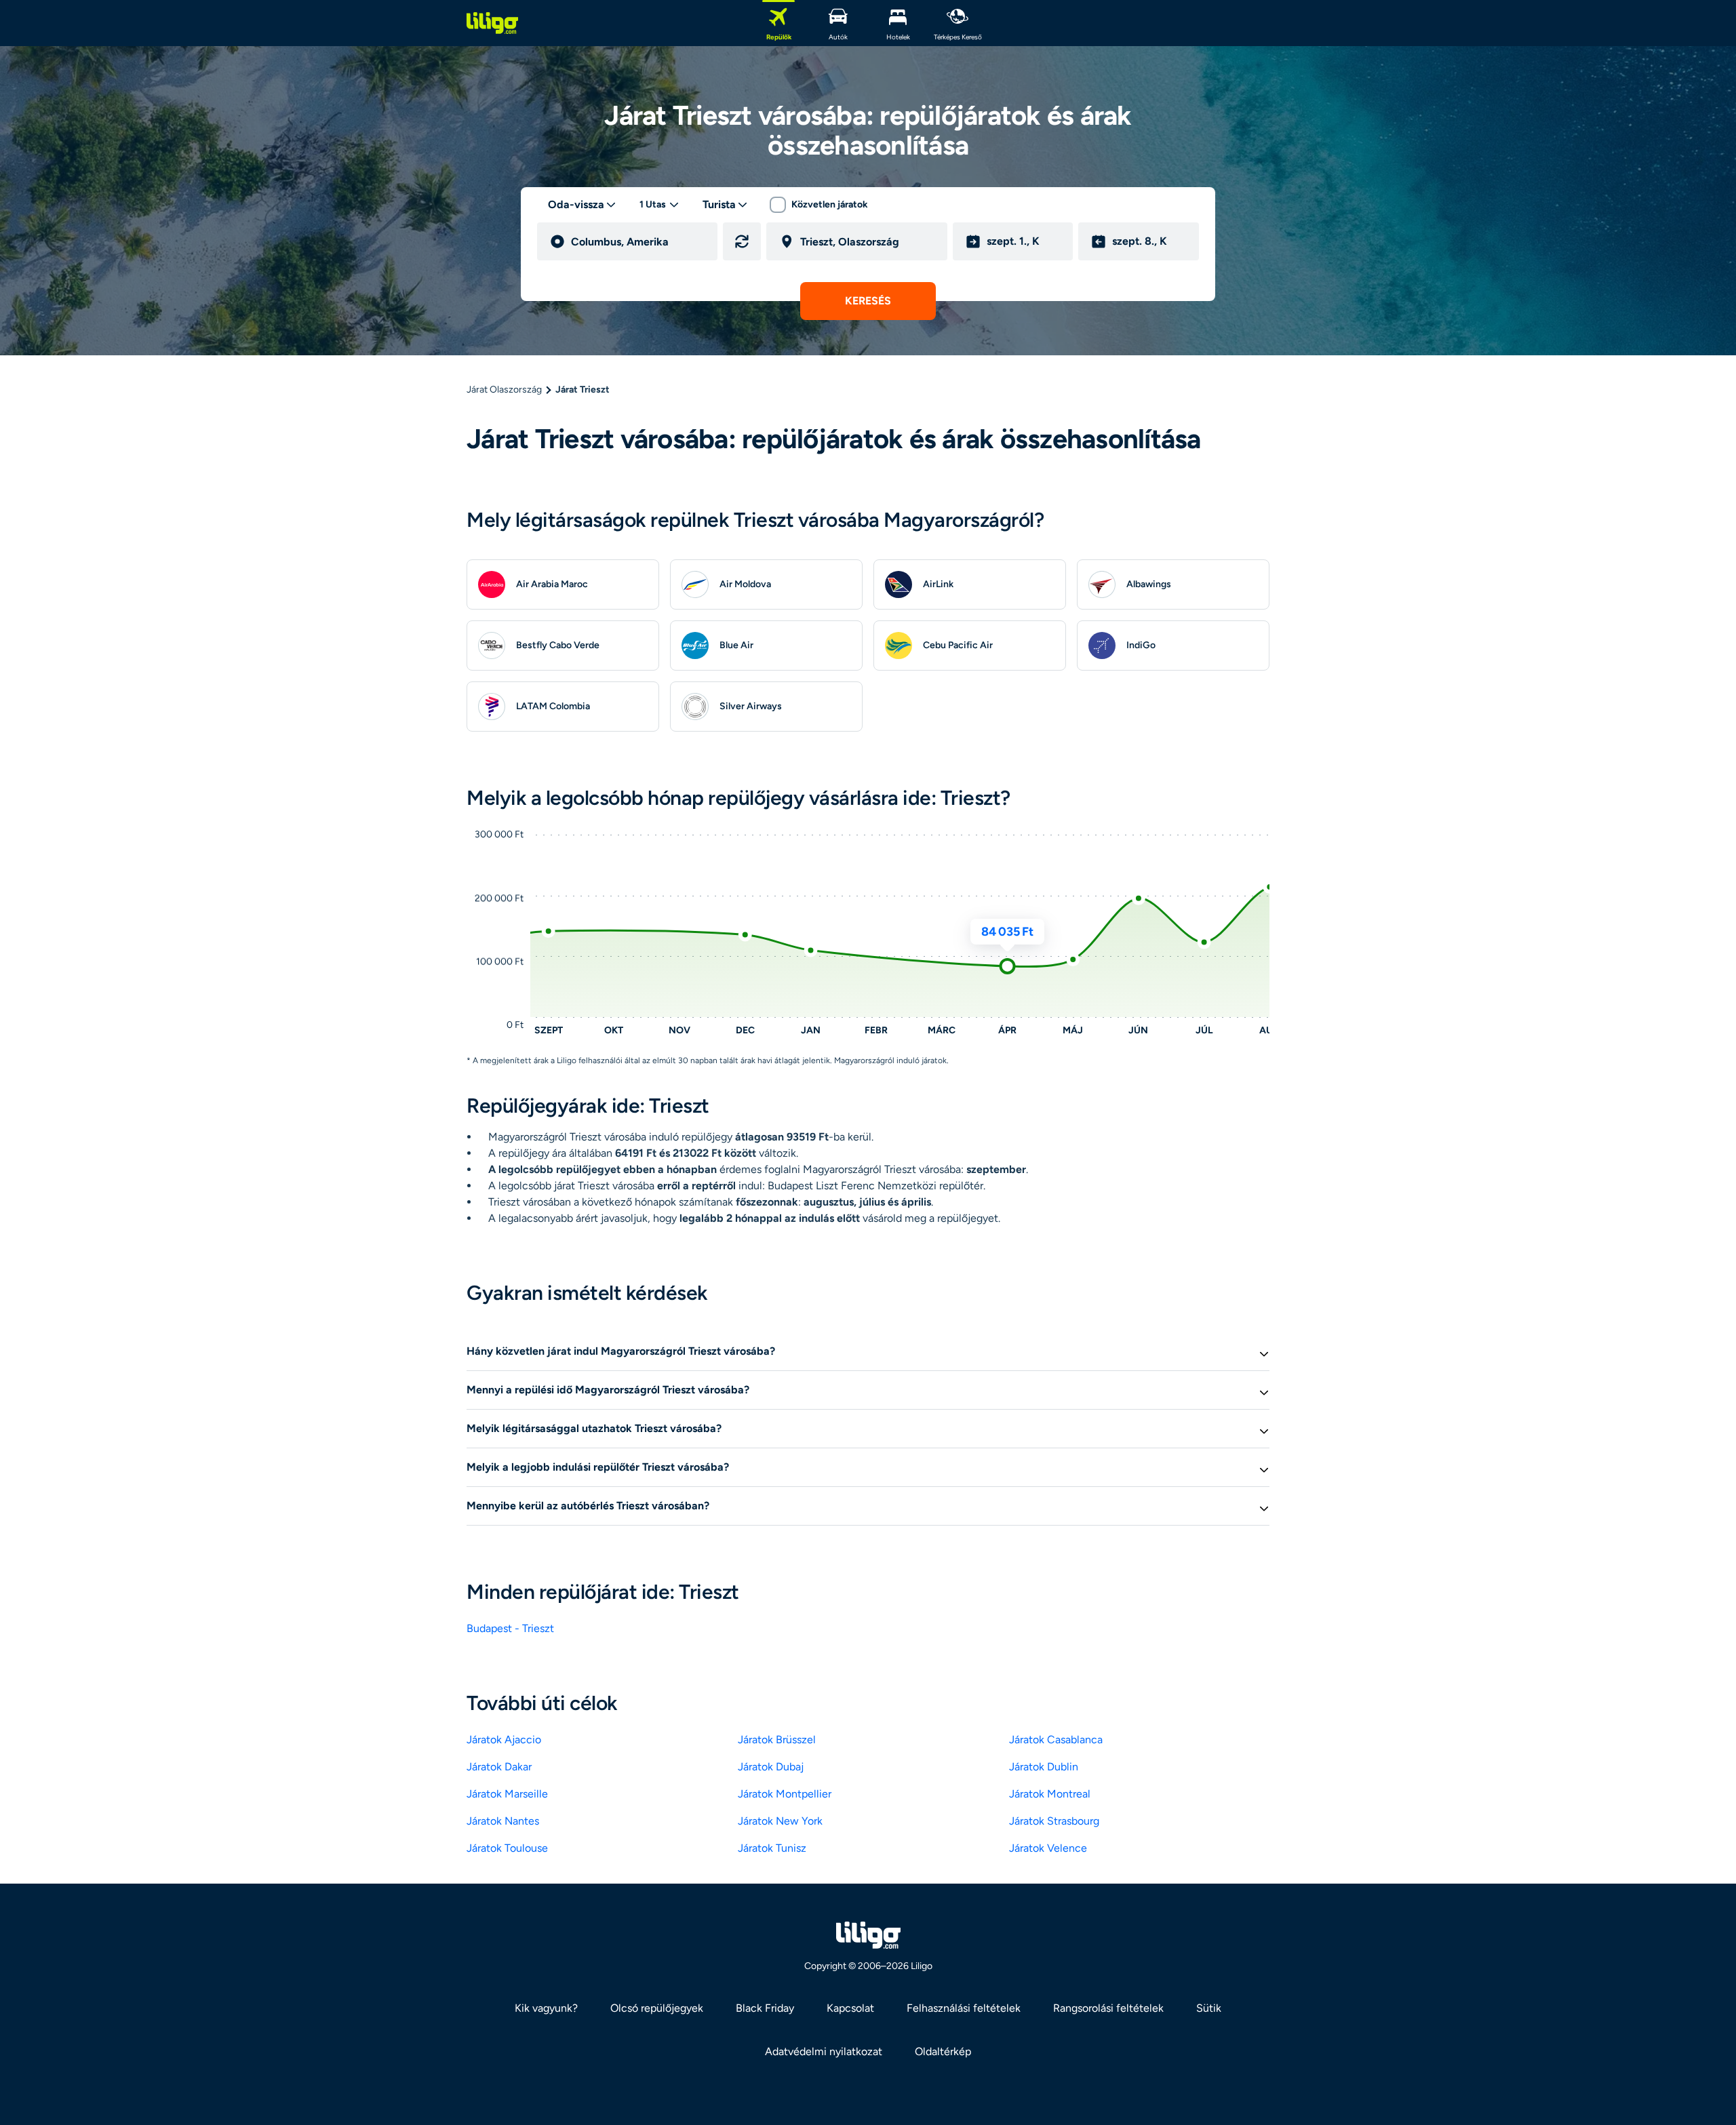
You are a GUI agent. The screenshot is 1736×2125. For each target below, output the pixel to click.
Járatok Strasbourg (1054, 1821)
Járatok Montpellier (785, 1794)
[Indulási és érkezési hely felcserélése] (742, 241)
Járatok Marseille (507, 1794)
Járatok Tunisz (772, 1848)
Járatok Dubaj (771, 1767)
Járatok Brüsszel (777, 1740)
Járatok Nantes (503, 1821)
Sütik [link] (1209, 2008)
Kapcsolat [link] (850, 2008)
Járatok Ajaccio (504, 1740)
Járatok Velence (1048, 1848)
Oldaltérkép (943, 2051)
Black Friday (765, 2008)
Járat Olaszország (504, 390)
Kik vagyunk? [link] (546, 2008)
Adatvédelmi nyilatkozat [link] (824, 2051)
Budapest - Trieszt (510, 1628)
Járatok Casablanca (1056, 1740)
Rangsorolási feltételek (1108, 2008)
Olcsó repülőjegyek (657, 2008)
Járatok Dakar (499, 1767)
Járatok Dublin (1044, 1767)
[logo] (492, 23)
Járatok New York (780, 1821)
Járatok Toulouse (507, 1848)
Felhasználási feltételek (964, 2008)
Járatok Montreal (1050, 1794)
